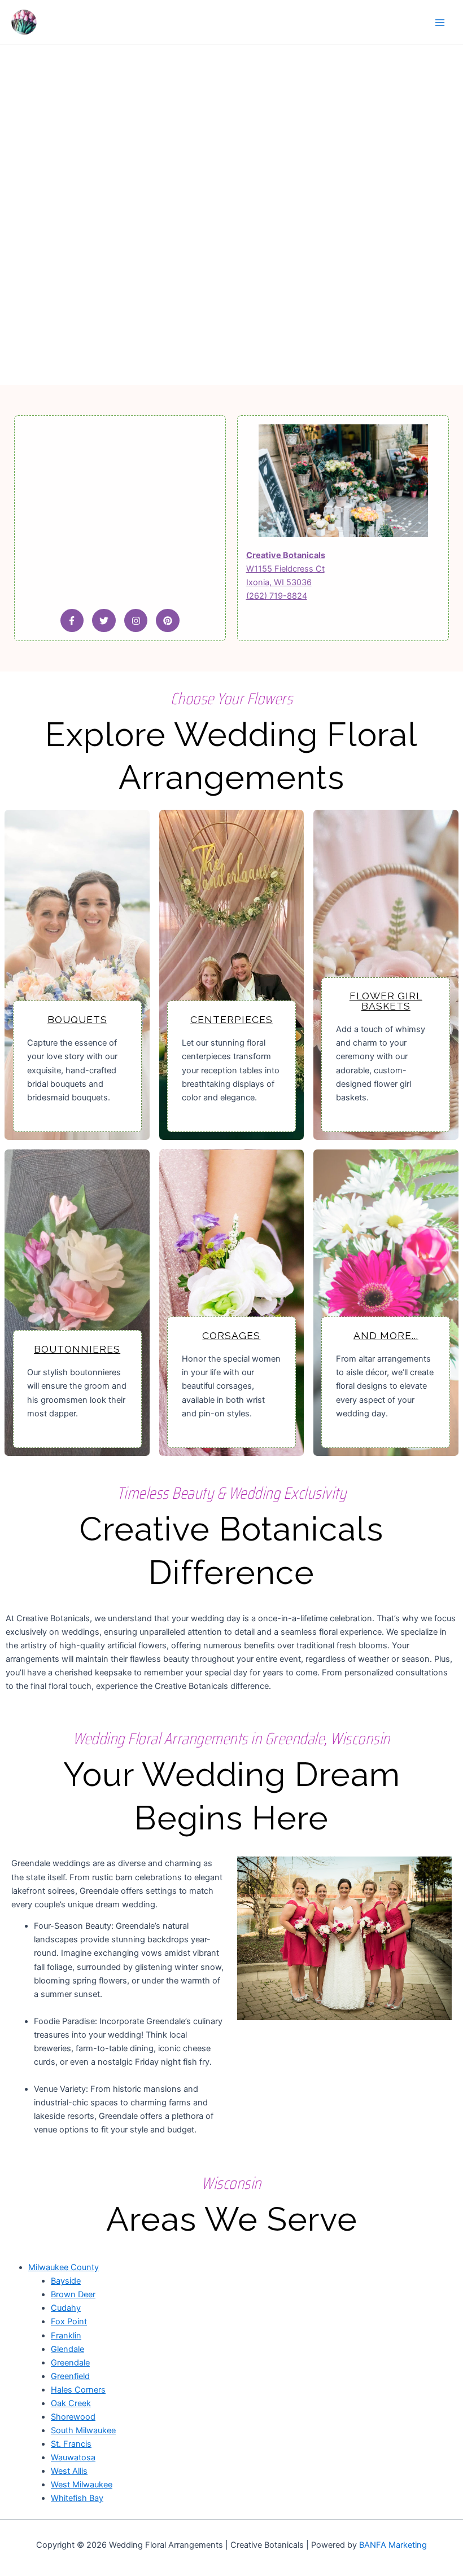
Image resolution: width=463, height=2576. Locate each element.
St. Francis (71, 2444)
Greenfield (70, 2376)
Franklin (66, 2336)
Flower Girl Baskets (386, 1001)
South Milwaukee (83, 2430)
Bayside (66, 2281)
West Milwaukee (82, 2485)
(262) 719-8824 (277, 596)
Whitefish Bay (77, 2498)
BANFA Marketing (393, 2545)
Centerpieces (231, 1020)
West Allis (69, 2471)
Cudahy (66, 2308)
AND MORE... (386, 1336)
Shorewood (73, 2417)
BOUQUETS (77, 1020)
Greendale (70, 2363)
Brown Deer (73, 2294)
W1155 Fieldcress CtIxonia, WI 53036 (286, 569)
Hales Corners (78, 2390)
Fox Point (69, 2322)
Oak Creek (71, 2403)
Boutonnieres (77, 1349)
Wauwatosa (73, 2457)
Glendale (67, 2349)
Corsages (231, 1336)
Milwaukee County (64, 2267)
